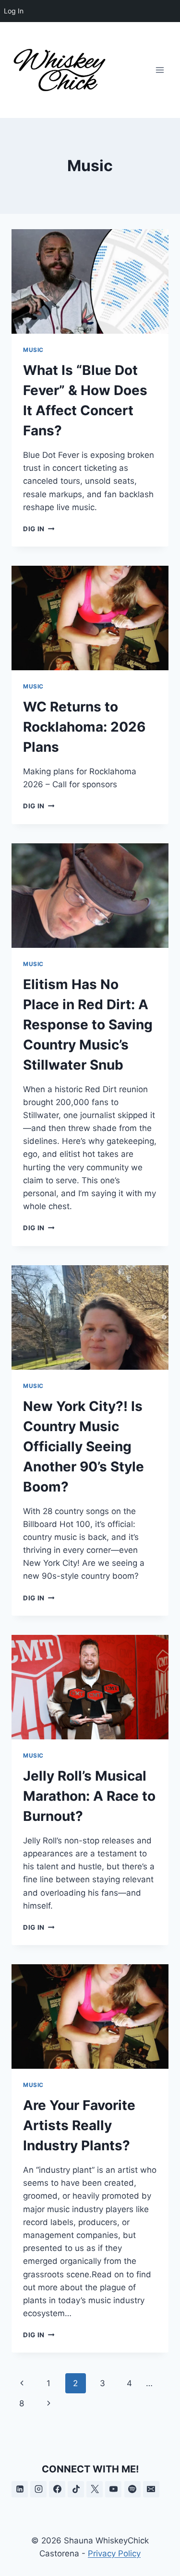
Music (33, 350)
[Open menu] (160, 70)
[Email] (151, 2489)
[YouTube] (113, 2489)
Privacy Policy (114, 2553)
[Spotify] (132, 2489)
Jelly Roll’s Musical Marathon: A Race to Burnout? (89, 1796)
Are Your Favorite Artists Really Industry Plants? (79, 2125)
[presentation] (90, 281)
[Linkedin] (20, 2489)
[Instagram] (38, 2489)
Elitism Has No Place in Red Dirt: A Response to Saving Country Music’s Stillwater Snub (88, 1025)
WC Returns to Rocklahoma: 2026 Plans (84, 727)
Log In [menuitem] (14, 11)
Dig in (39, 529)
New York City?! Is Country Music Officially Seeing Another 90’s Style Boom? (84, 1446)
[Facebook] (57, 2489)
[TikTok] (76, 2489)
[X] (95, 2489)
